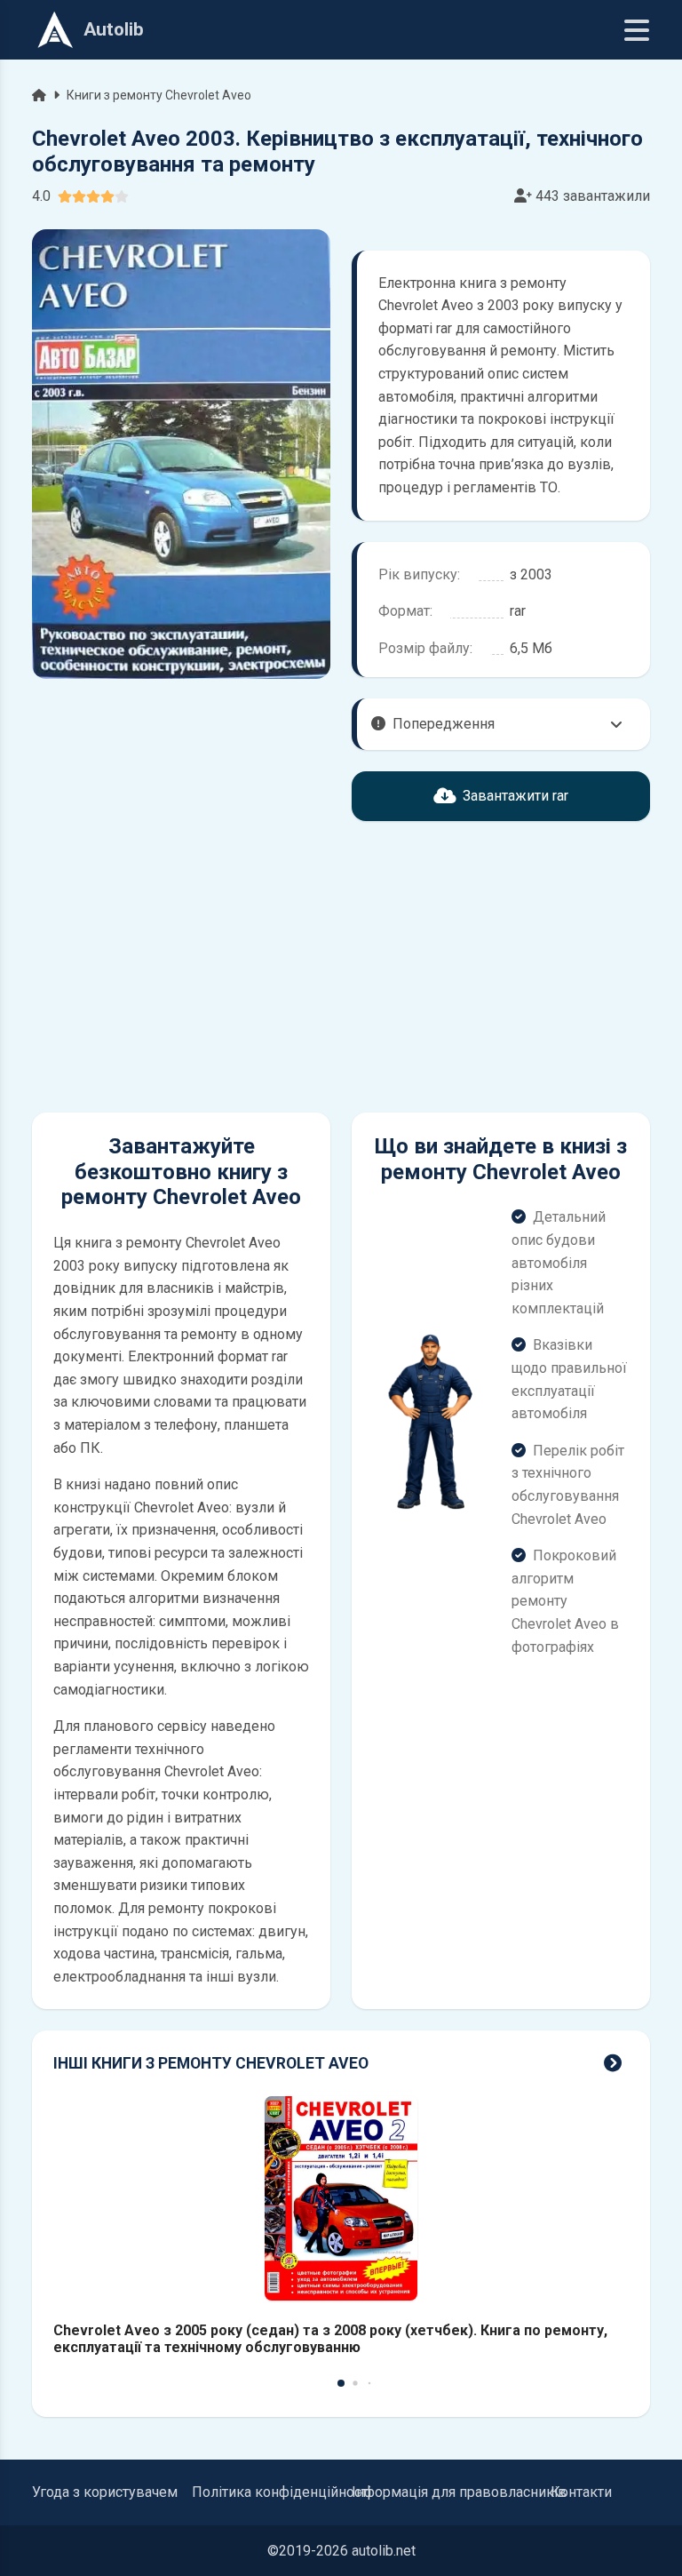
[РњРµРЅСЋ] (637, 30)
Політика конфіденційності (282, 2492)
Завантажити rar (515, 796)
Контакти (581, 2492)
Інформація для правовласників (459, 2492)
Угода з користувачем (105, 2492)
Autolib (114, 29)
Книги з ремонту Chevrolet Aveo (159, 95)
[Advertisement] (181, 967)
